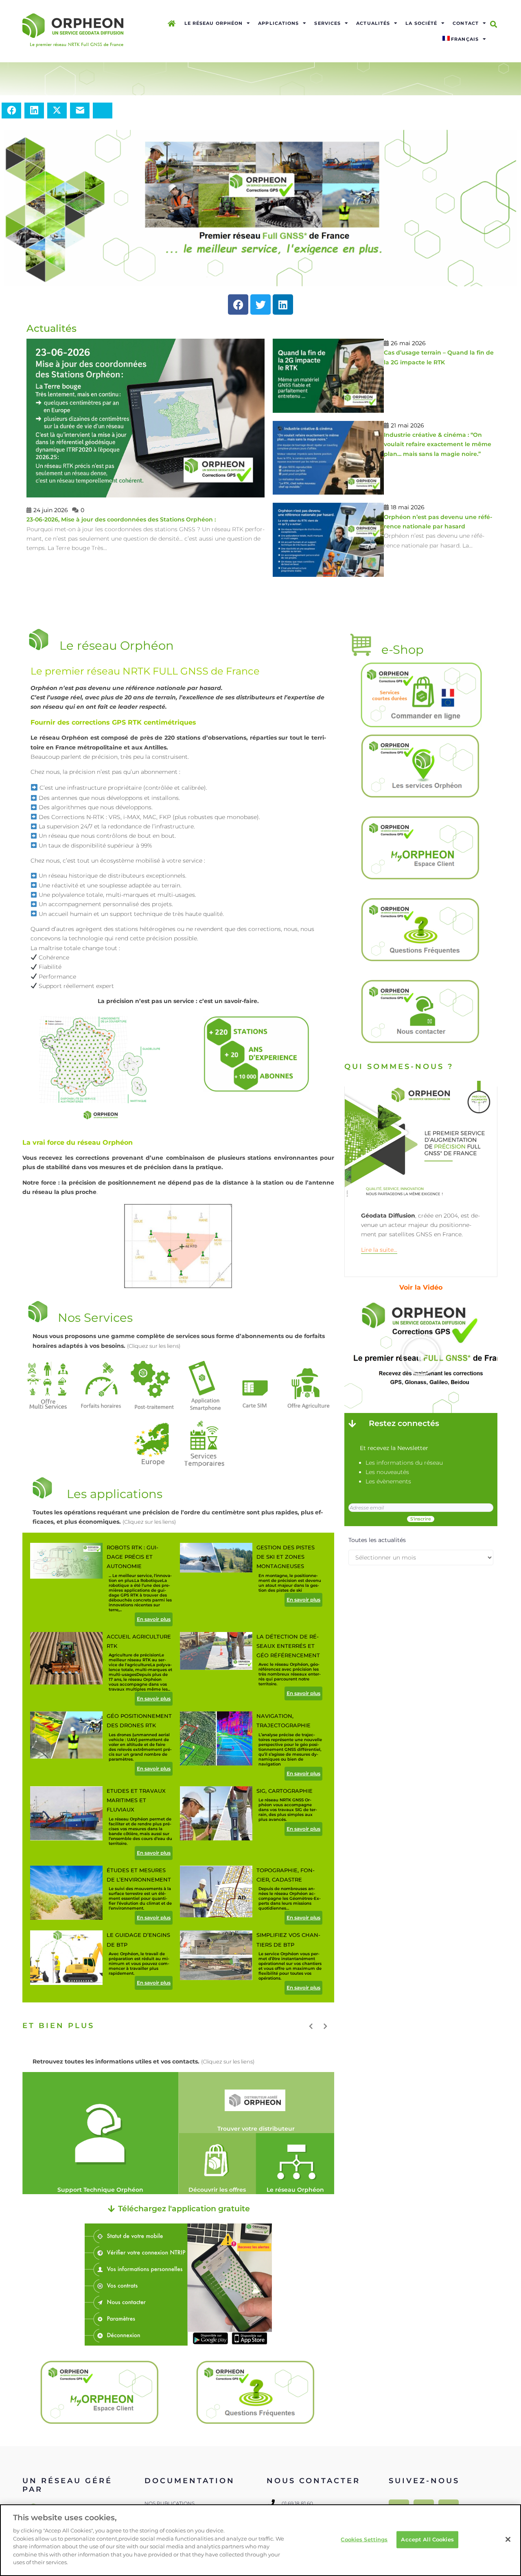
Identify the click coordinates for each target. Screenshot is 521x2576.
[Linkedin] (283, 304)
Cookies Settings (364, 2539)
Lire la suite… (379, 1250)
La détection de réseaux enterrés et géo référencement (288, 1646)
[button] (421, 1356)
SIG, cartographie (285, 1791)
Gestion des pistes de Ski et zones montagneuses (286, 1557)
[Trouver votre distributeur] (256, 2103)
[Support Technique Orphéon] (100, 2133)
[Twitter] (260, 304)
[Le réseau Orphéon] (295, 2164)
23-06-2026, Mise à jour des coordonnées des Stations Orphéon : (121, 519)
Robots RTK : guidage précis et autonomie (132, 1557)
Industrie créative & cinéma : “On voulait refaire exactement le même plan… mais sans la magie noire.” (438, 444)
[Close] (508, 2539)
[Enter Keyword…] (494, 24)
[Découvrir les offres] (217, 2164)
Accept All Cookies (427, 2539)
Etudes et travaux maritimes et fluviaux (136, 1800)
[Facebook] (238, 304)
